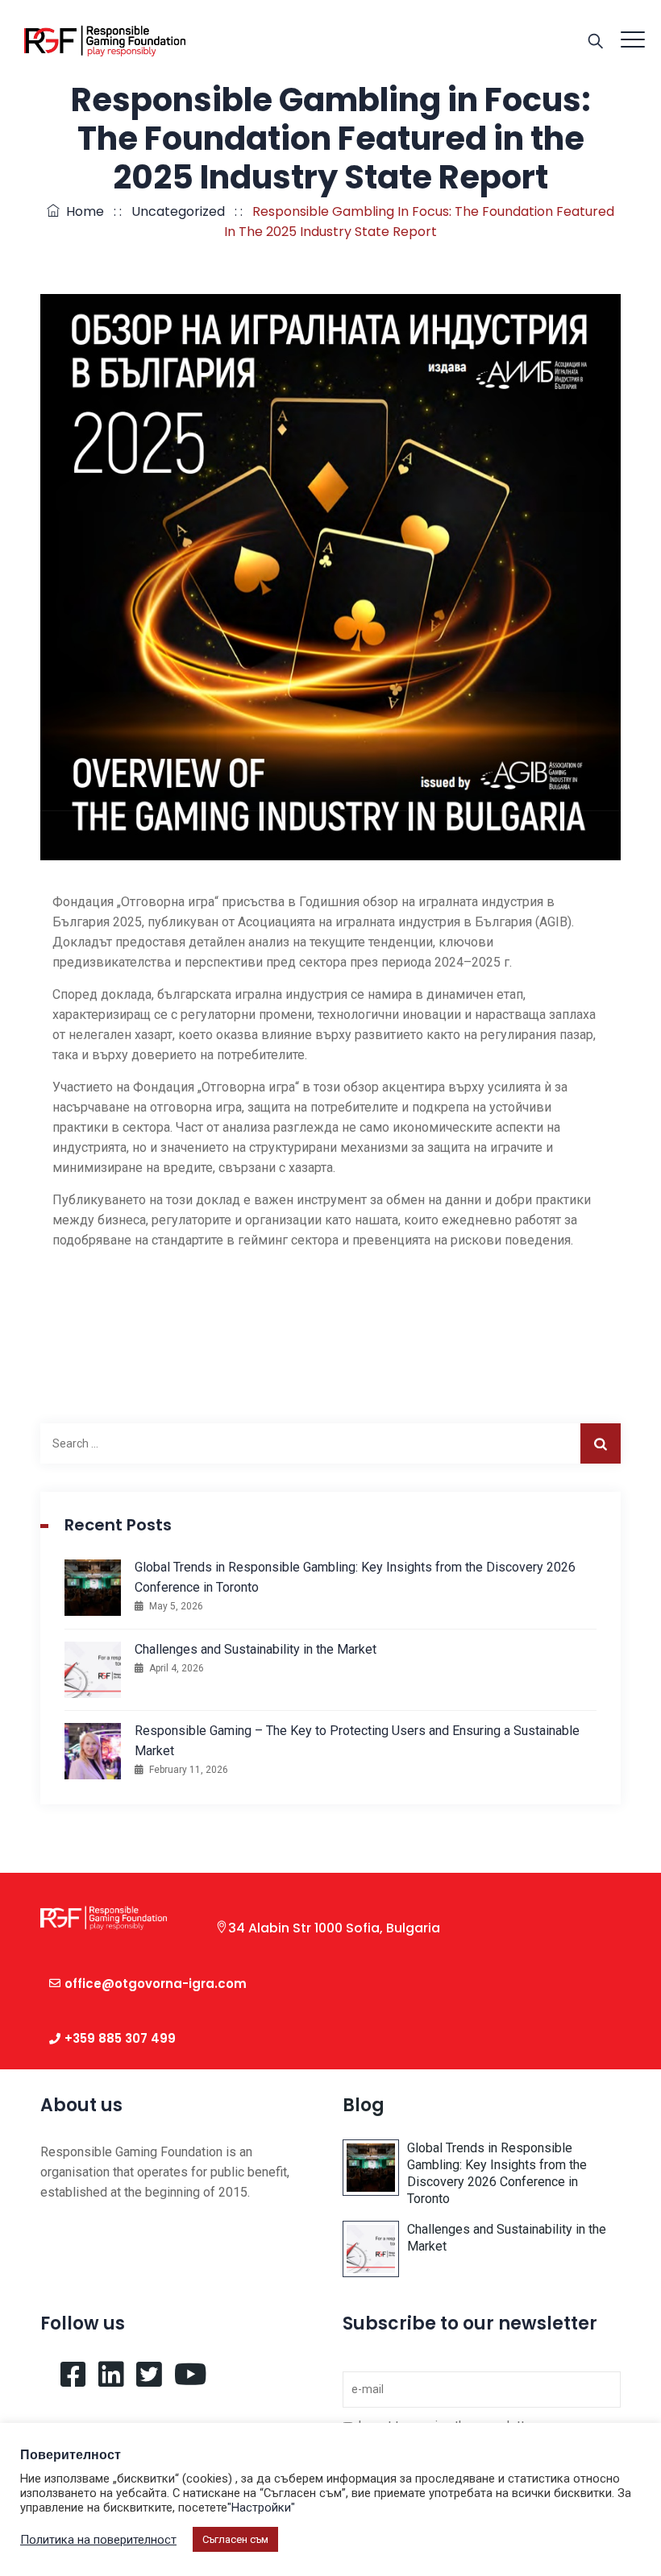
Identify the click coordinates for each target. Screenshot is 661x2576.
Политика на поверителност (98, 2540)
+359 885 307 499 (120, 2038)
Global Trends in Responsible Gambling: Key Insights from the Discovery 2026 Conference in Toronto (355, 1577)
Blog (364, 2105)
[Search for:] (330, 1443)
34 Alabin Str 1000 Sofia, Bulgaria (334, 1928)
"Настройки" (261, 2508)
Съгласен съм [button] (235, 2539)
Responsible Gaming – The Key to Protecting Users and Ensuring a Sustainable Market (357, 1741)
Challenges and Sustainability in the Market (256, 1649)
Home (82, 211)
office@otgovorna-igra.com (156, 1984)
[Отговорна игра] (105, 40)
